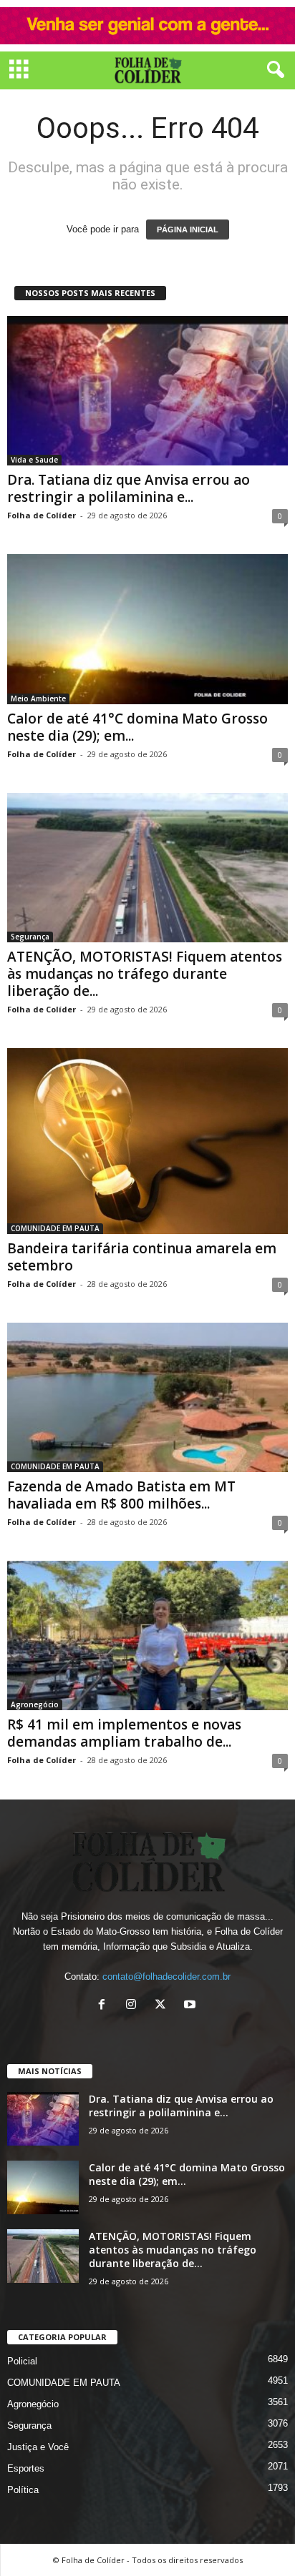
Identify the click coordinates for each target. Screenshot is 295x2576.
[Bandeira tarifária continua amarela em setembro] (147, 1141)
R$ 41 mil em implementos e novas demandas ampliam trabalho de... (124, 1733)
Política (23, 2490)
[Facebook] (105, 2006)
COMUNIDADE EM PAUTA (55, 1228)
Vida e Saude (34, 460)
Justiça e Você (38, 2447)
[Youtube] (192, 2006)
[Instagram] (134, 2006)
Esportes (26, 2468)
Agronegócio (35, 1704)
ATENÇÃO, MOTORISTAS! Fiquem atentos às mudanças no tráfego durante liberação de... (145, 974)
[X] (164, 2006)
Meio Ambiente (38, 699)
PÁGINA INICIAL (188, 230)
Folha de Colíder (42, 515)
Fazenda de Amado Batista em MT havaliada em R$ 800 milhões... (121, 1495)
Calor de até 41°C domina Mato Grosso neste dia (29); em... (137, 727)
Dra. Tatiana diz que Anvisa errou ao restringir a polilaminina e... (129, 488)
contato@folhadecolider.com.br (166, 1977)
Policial (22, 2361)
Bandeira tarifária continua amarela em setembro (142, 1257)
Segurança (30, 937)
